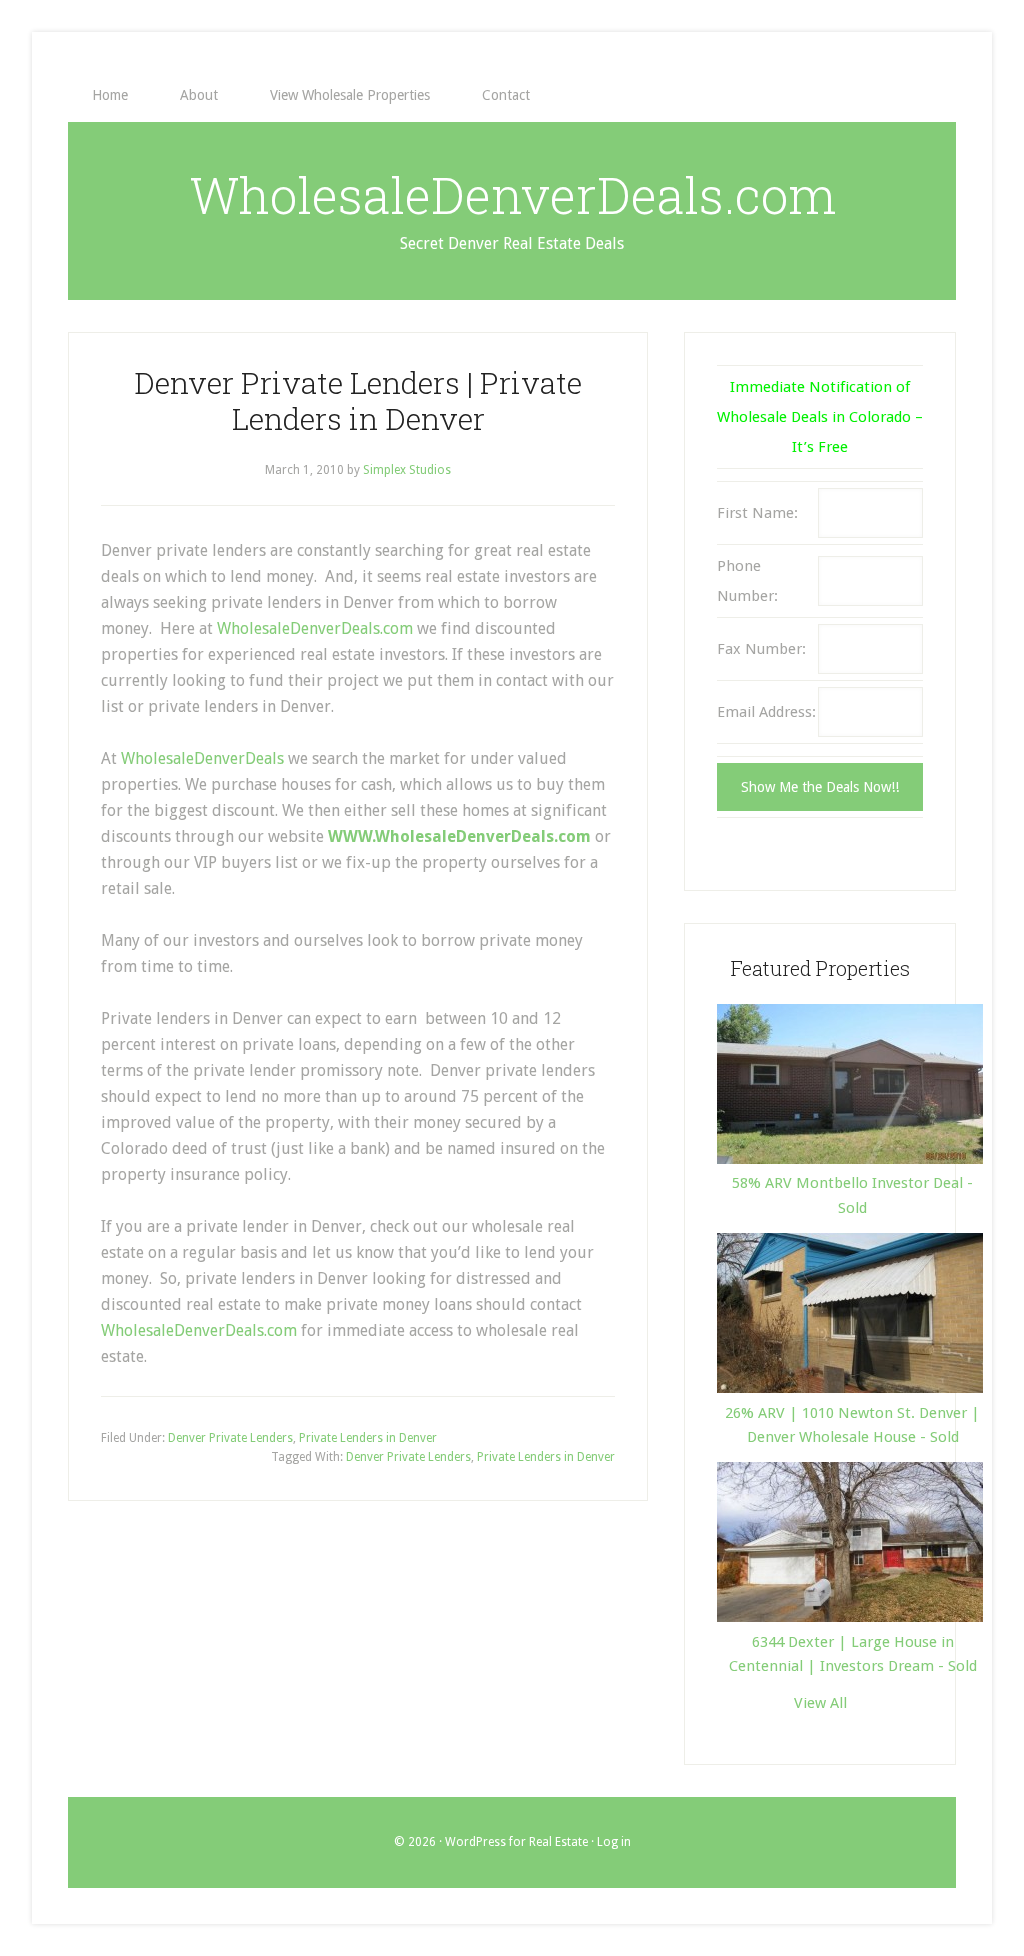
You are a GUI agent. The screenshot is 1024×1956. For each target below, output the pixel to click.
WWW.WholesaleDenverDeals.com (459, 836)
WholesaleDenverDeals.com (512, 195)
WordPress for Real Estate (516, 1842)
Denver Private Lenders (230, 1438)
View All (820, 1703)
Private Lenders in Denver (368, 1438)
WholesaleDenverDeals (200, 758)
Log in (614, 1842)
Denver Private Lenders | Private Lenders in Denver (358, 400)
